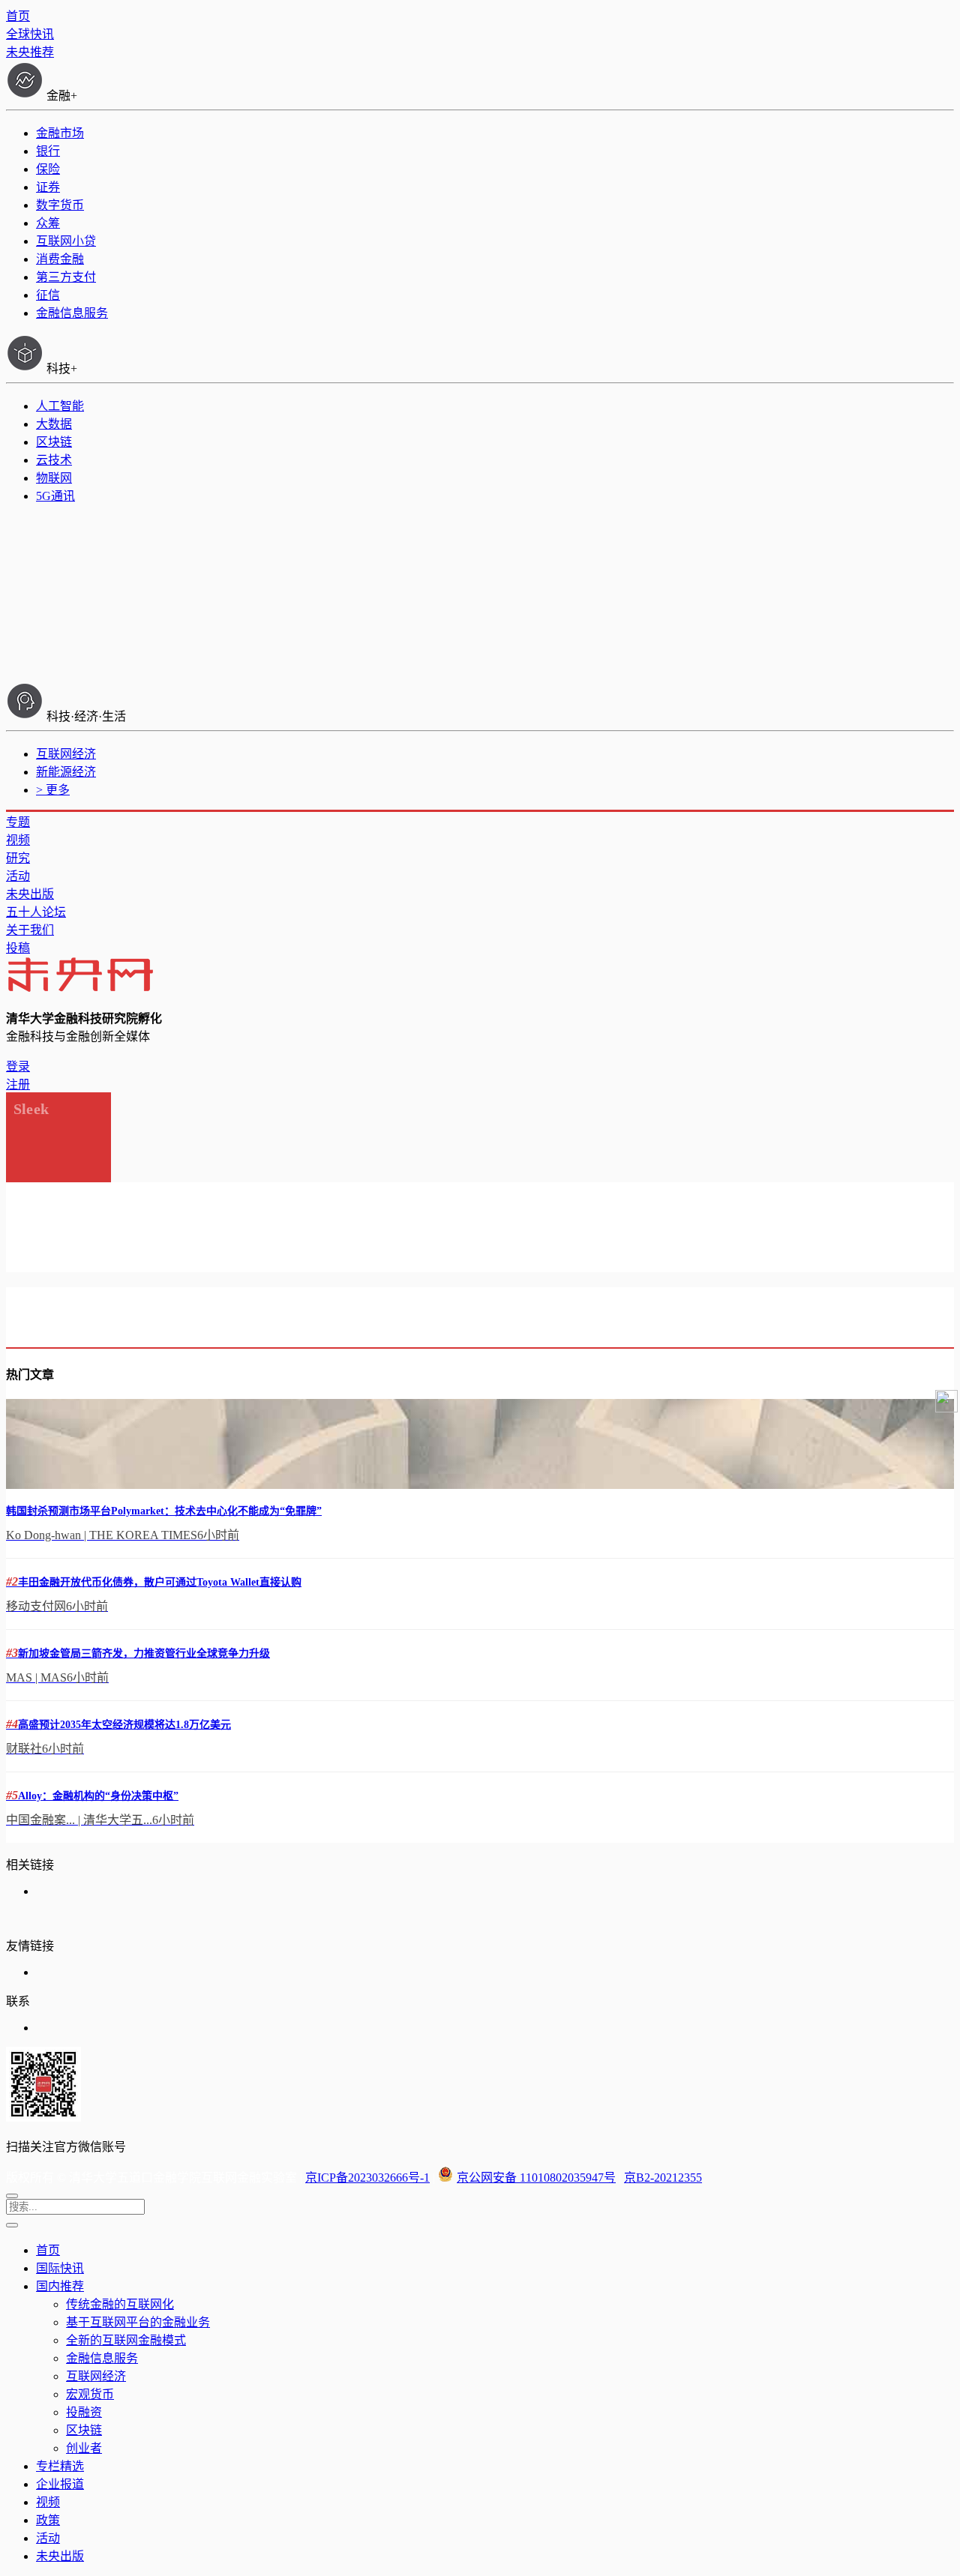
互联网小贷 (66, 241)
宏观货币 (90, 2394)
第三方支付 (66, 277)
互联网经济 (66, 754)
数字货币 (60, 205)
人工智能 (60, 406)
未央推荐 (30, 52)
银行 (48, 151)
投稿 (18, 948)
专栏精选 (60, 2466)
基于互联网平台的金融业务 (138, 2322)
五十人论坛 (36, 912)
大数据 (54, 424)
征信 (48, 295)
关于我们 (30, 930)
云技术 (54, 460)
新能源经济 (66, 772)
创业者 (84, 2448)
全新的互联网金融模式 (126, 2340)
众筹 (48, 223)
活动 (18, 876)
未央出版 (30, 894)
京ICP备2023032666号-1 (367, 2178)
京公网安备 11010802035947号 (536, 2178)
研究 (18, 858)
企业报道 (60, 2484)
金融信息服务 (72, 313)
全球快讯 (30, 34)
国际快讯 (60, 2268)
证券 (48, 187)
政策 (48, 2520)
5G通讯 (55, 496)
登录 (18, 1066)
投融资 (84, 2412)
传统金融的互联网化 (120, 2304)
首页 (18, 16)
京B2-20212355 (663, 2178)
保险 (48, 169)
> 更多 (53, 790)
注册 (18, 1084)
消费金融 (60, 259)
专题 (18, 822)
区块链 (54, 442)
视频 (18, 840)
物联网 (54, 478)
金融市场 (60, 133)
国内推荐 (60, 2286)
